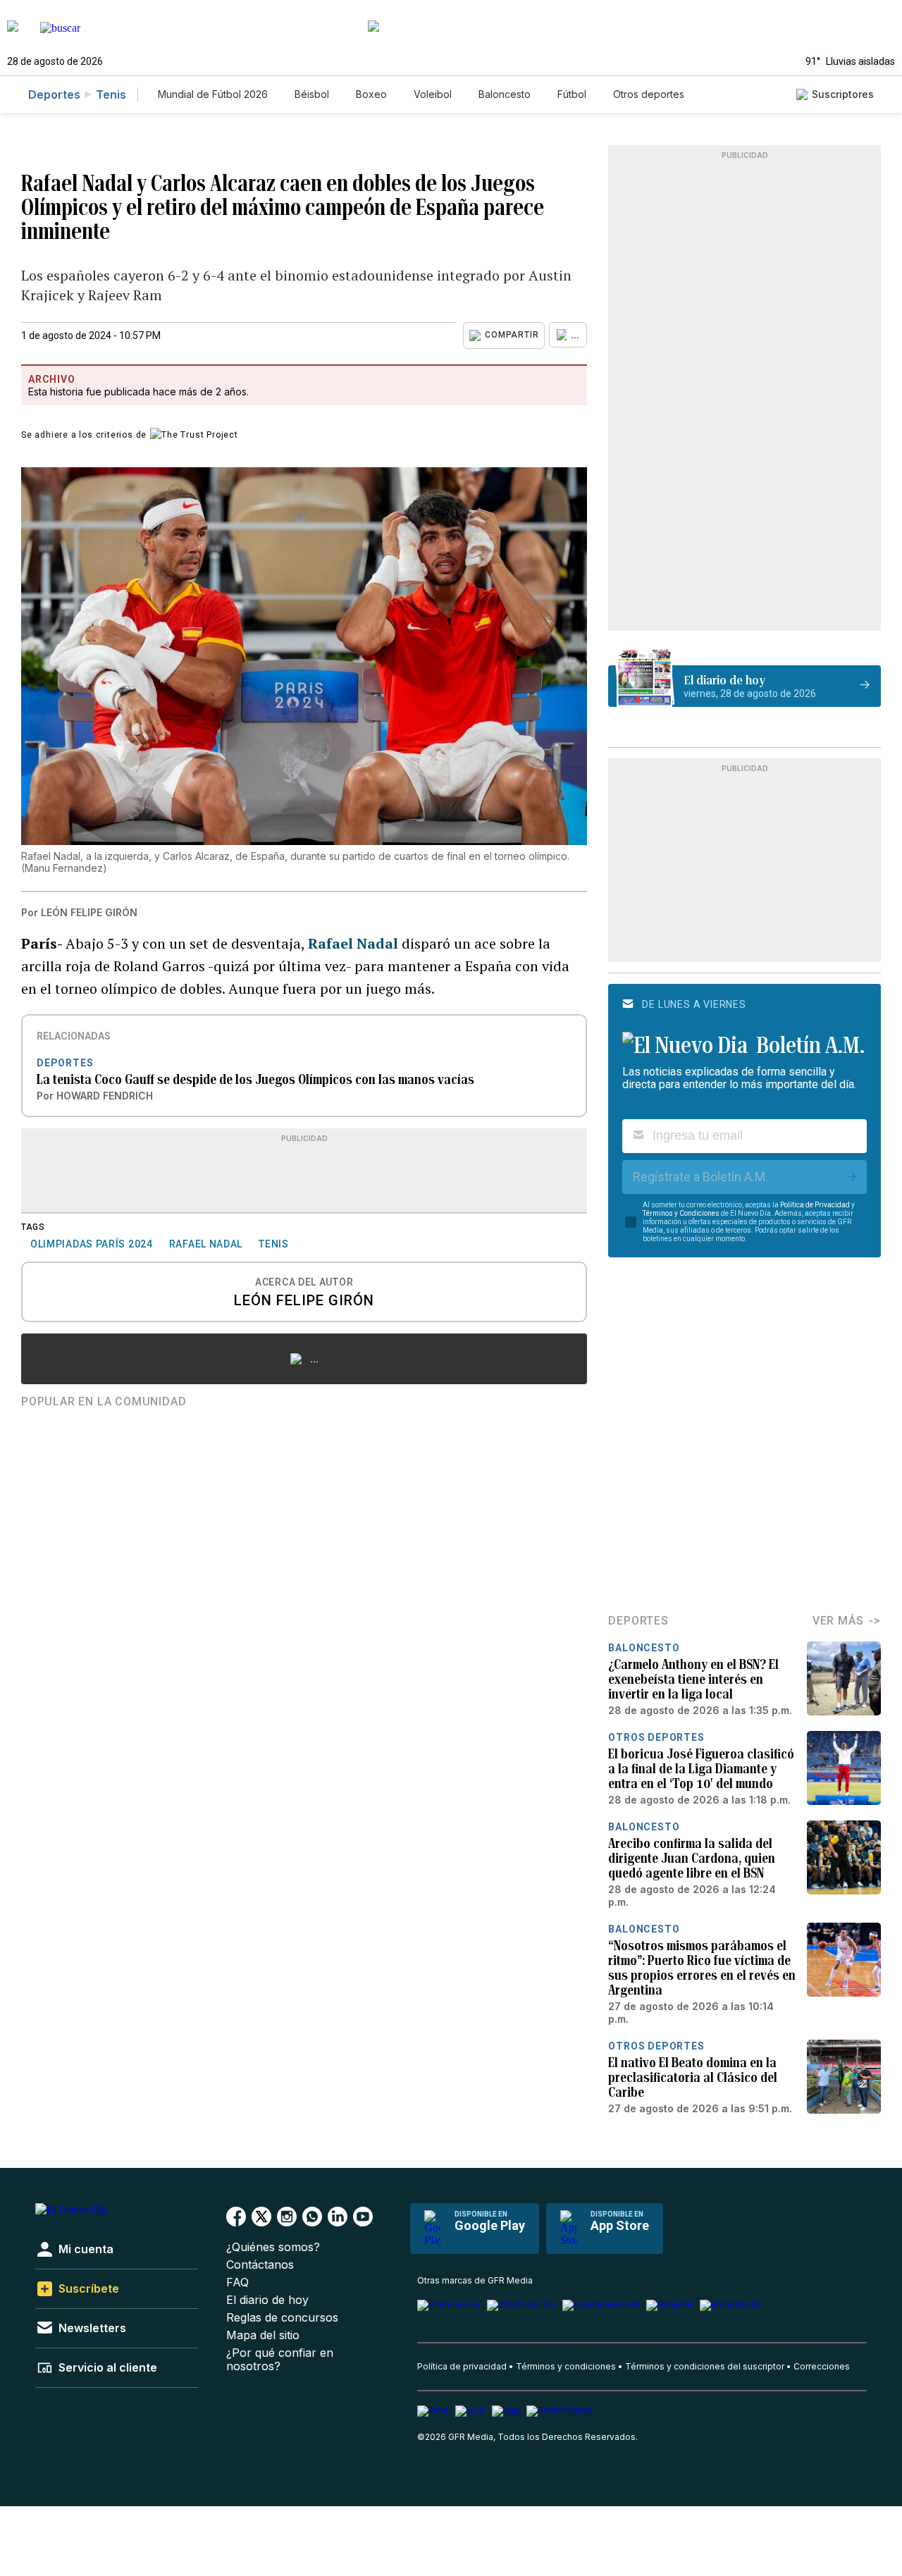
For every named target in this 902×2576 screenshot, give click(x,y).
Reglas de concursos (282, 2318)
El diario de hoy (267, 2300)
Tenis (111, 94)
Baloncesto (505, 94)
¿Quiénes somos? (273, 2247)
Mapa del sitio (263, 2335)
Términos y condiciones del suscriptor (705, 2366)
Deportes (54, 94)
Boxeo (371, 94)
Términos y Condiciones (681, 1213)
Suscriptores (843, 94)
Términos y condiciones (566, 2366)
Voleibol (433, 94)
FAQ (237, 2282)
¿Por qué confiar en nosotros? (280, 2360)
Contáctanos (260, 2265)
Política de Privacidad (815, 1205)
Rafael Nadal (355, 943)
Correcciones (822, 2366)
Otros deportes (649, 94)
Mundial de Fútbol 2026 (213, 94)
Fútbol (572, 94)
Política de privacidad (462, 2366)
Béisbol (312, 94)
